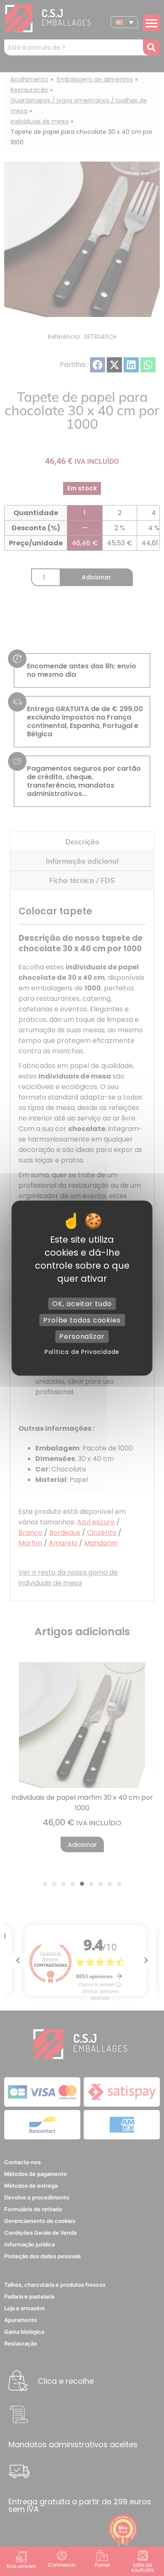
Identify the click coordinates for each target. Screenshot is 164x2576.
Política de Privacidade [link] (82, 1351)
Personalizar (82, 1336)
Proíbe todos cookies (82, 1320)
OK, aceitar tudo (82, 1304)
